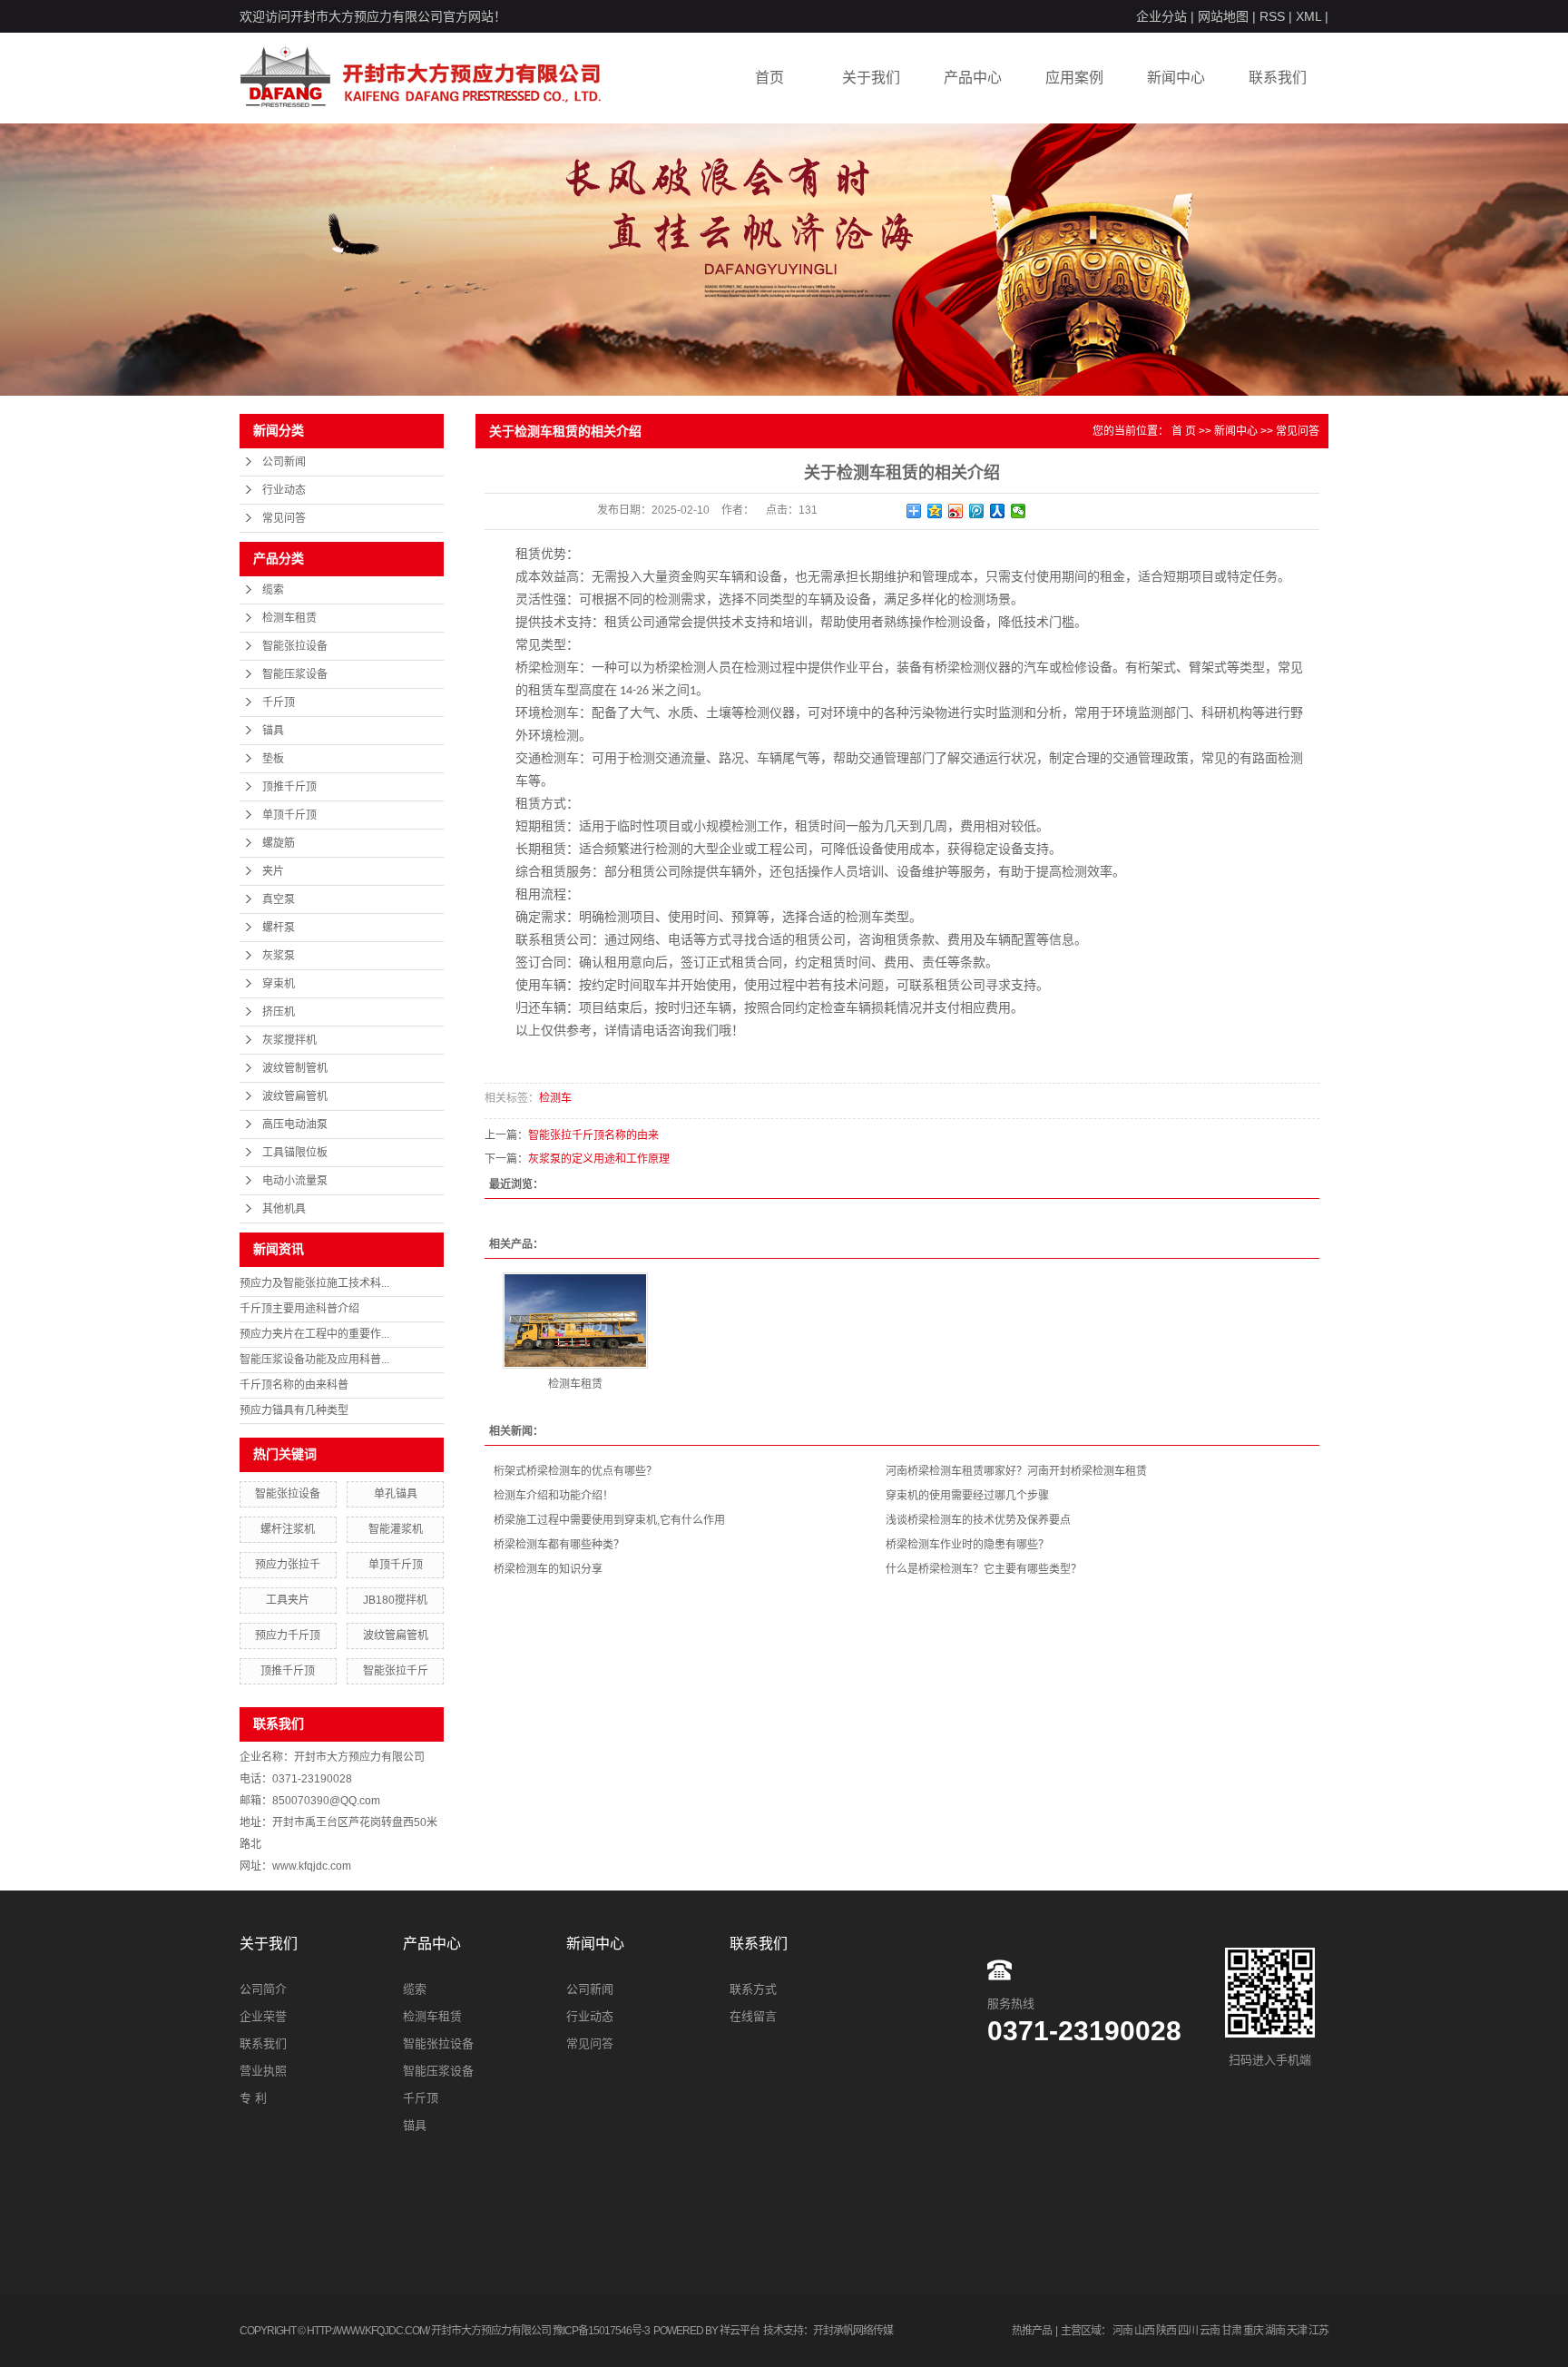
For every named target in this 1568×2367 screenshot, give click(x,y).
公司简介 (263, 1989)
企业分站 (1161, 16)
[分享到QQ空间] (935, 511)
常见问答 (284, 518)
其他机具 (284, 1209)
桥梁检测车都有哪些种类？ (559, 1545)
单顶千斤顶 (289, 815)
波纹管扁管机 (295, 1096)
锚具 (273, 731)
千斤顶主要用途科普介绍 (299, 1309)
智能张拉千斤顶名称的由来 (593, 1135)
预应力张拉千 (288, 1565)
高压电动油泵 (295, 1125)
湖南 (1275, 2331)
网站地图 (1223, 16)
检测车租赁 (289, 618)
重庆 (1253, 2331)
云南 (1210, 2331)
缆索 (273, 590)
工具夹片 (288, 1600)
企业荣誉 (263, 2016)
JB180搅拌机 (395, 1600)
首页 (769, 78)
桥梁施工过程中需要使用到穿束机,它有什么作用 (609, 1520)
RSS (1272, 16)
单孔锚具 (396, 1494)
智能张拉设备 (295, 646)
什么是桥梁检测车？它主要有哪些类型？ (984, 1569)
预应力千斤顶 (288, 1635)
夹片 (273, 871)
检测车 (555, 1098)
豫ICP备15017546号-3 (601, 2331)
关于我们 (871, 78)
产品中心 (973, 78)
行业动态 (284, 490)
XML (1308, 16)
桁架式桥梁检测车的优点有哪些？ (575, 1471)
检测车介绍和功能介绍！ (554, 1496)
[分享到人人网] (998, 511)
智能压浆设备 (295, 674)
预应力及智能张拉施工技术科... (314, 1283)
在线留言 (753, 2016)
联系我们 (1278, 78)
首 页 (1184, 431)
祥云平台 (740, 2331)
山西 (1144, 2331)
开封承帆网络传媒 (853, 2331)
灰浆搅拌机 (289, 1040)
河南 (1122, 2331)
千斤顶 (279, 702)
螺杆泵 (279, 928)
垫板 (273, 759)
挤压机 (279, 1012)
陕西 (1166, 2331)
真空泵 (279, 899)
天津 (1297, 2331)
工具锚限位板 (295, 1153)
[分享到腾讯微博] (977, 511)
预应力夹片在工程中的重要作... (314, 1334)
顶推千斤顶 (289, 787)
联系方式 (753, 1989)
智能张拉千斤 (396, 1671)
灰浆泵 (279, 956)
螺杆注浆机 (288, 1529)
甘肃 (1231, 2331)
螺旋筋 (279, 843)
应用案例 (1074, 78)
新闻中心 (1176, 78)
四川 (1188, 2331)
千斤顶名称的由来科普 (294, 1385)
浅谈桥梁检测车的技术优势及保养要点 (978, 1520)
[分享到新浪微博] (956, 511)
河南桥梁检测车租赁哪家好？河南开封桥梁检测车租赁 (1016, 1471)
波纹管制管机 (295, 1068)
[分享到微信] (1019, 511)
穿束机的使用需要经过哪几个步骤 (967, 1496)
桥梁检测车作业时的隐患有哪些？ (967, 1545)
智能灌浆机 (396, 1529)
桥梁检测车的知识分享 (548, 1569)
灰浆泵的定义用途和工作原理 (599, 1159)
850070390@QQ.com (326, 1801)
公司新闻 (284, 462)
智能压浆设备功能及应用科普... (314, 1360)
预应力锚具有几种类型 (294, 1410)
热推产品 (1032, 2331)
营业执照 (263, 2071)
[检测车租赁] (575, 1321)
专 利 (253, 2098)
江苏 (1318, 2331)
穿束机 (279, 984)
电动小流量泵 (295, 1181)
